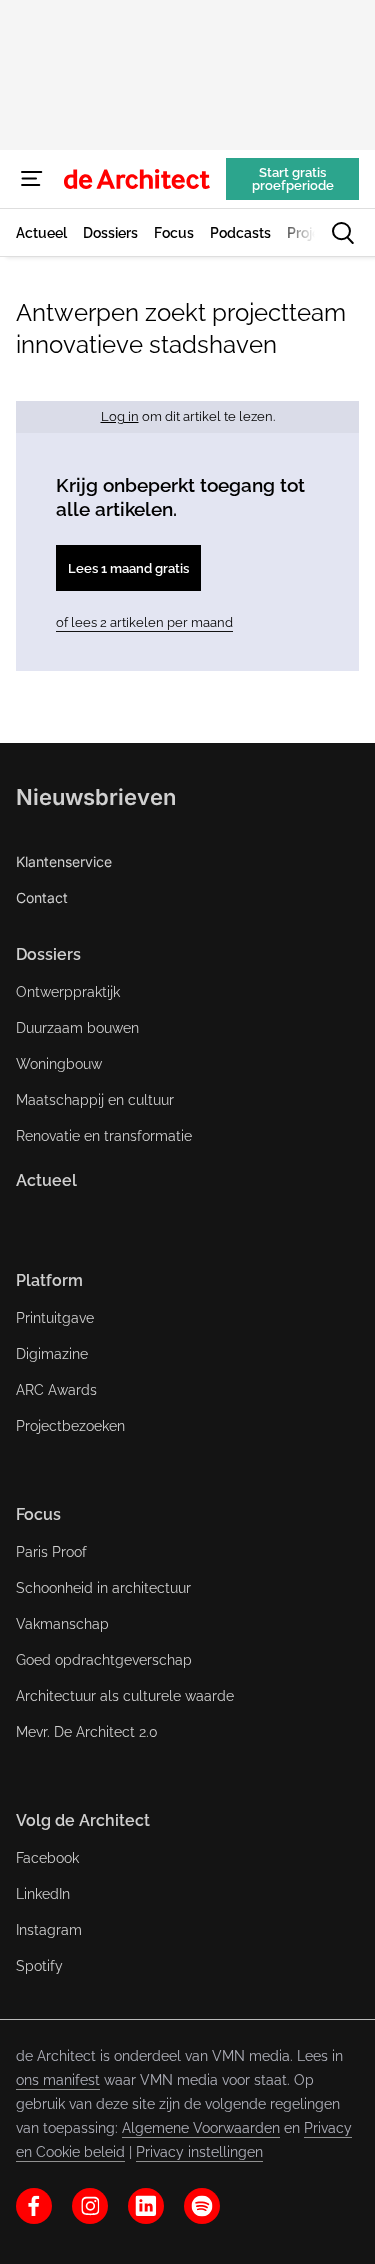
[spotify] (202, 2206)
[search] (343, 233)
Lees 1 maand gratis (128, 568)
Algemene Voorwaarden (201, 2128)
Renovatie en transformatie (104, 1136)
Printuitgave (55, 1318)
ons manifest (58, 2080)
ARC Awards (56, 1390)
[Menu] (32, 179)
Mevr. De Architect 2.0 (87, 1732)
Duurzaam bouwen (77, 1028)
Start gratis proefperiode (293, 179)
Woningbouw (59, 1064)
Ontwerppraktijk (68, 992)
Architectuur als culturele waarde (125, 1696)
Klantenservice (64, 861)
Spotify (39, 1966)
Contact (42, 897)
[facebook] (34, 2206)
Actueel (46, 1180)
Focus (38, 1514)
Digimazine (52, 1354)
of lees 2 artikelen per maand (144, 622)
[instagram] (90, 2206)
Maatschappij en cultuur (95, 1100)
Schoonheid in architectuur (103, 1588)
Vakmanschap (62, 1624)
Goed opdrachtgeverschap (104, 1660)
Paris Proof (51, 1552)
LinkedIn (43, 1894)
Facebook (47, 1858)
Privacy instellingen (199, 2152)
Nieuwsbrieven (96, 797)
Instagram (49, 1930)
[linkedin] (146, 2206)
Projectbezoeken (70, 1426)
